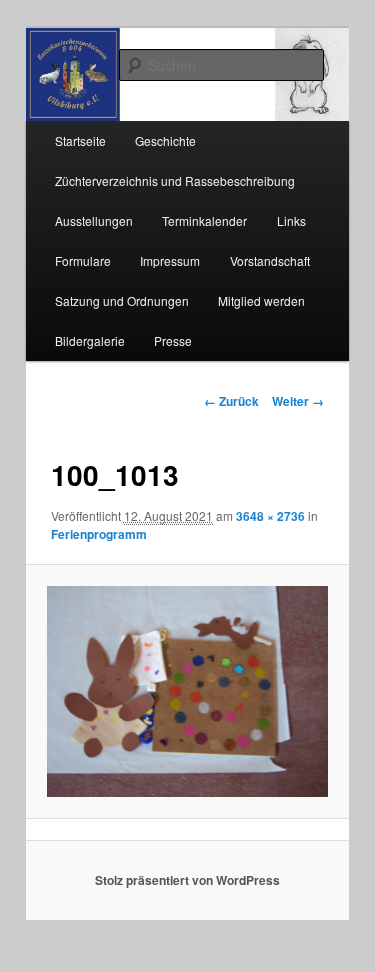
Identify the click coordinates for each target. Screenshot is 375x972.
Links (291, 220)
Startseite (80, 140)
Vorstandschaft (270, 260)
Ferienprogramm (99, 534)
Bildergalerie (90, 340)
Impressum (170, 260)
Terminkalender (204, 220)
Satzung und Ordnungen (122, 300)
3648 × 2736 (270, 516)
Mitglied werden (261, 300)
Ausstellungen (94, 220)
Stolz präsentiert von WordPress (187, 880)
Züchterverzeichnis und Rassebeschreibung (175, 180)
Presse (173, 340)
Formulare (83, 260)
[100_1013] (187, 691)
